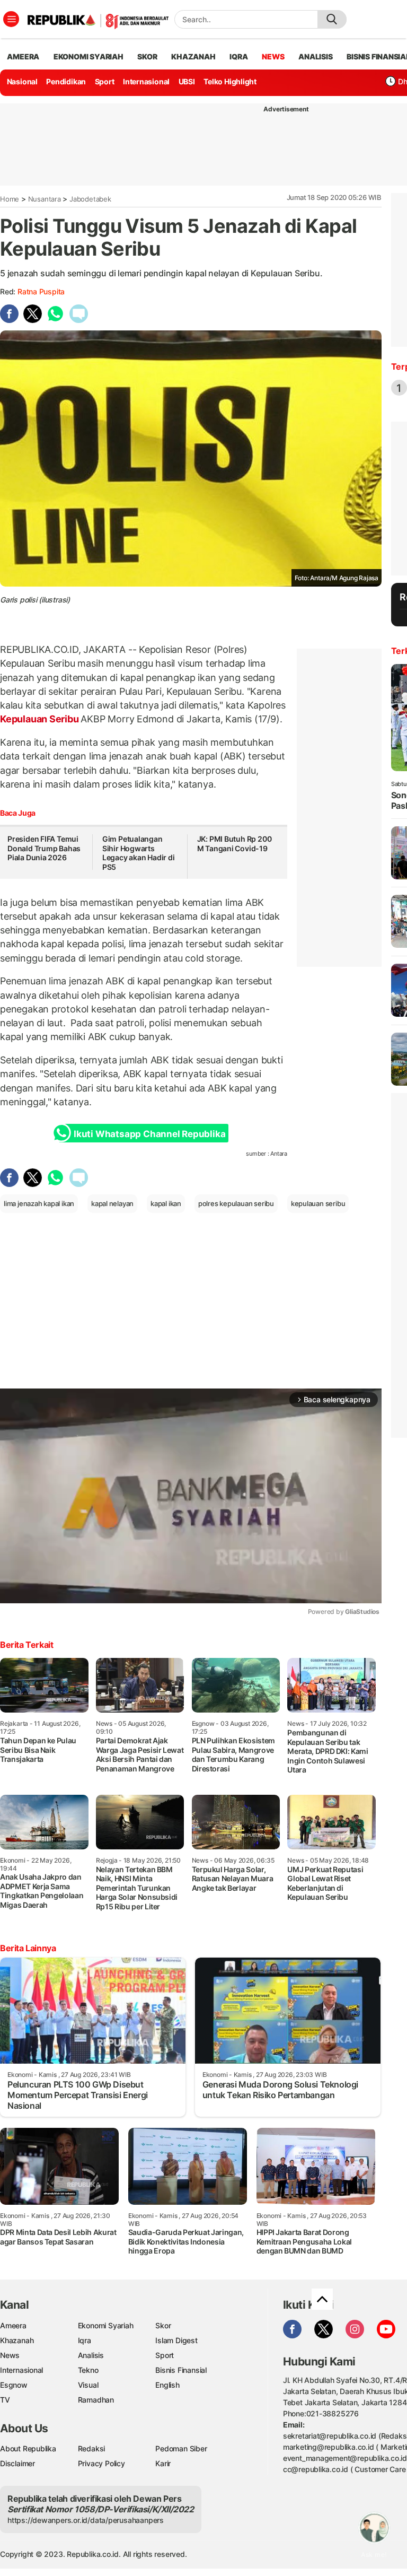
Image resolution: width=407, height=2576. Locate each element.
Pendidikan (66, 81)
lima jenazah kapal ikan (39, 1203)
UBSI (187, 81)
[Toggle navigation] (11, 19)
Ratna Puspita (41, 291)
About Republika (28, 2448)
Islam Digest (176, 2340)
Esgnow (14, 2385)
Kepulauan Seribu (40, 719)
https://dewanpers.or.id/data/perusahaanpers (86, 2520)
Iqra (85, 2340)
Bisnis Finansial (181, 2370)
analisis (315, 56)
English (167, 2385)
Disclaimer (17, 2463)
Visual (88, 2385)
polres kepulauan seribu (236, 1203)
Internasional (146, 81)
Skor (163, 2325)
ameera (23, 56)
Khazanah (17, 2340)
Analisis (91, 2355)
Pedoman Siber (181, 2448)
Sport (105, 81)
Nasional (22, 81)
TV (5, 2400)
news (273, 56)
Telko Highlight (230, 81)
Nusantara (45, 199)
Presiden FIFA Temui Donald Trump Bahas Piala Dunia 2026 (44, 848)
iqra (238, 56)
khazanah (193, 56)
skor (147, 56)
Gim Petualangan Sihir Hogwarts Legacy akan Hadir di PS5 (139, 853)
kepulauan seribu (318, 1203)
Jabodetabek (90, 199)
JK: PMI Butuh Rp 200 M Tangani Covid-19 (235, 844)
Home (10, 199)
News (10, 2355)
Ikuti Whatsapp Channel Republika (149, 1134)
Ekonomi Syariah (89, 56)
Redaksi (92, 2448)
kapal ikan (166, 1203)
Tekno (88, 2370)
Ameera (13, 2325)
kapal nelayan (112, 1203)
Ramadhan (96, 2400)
